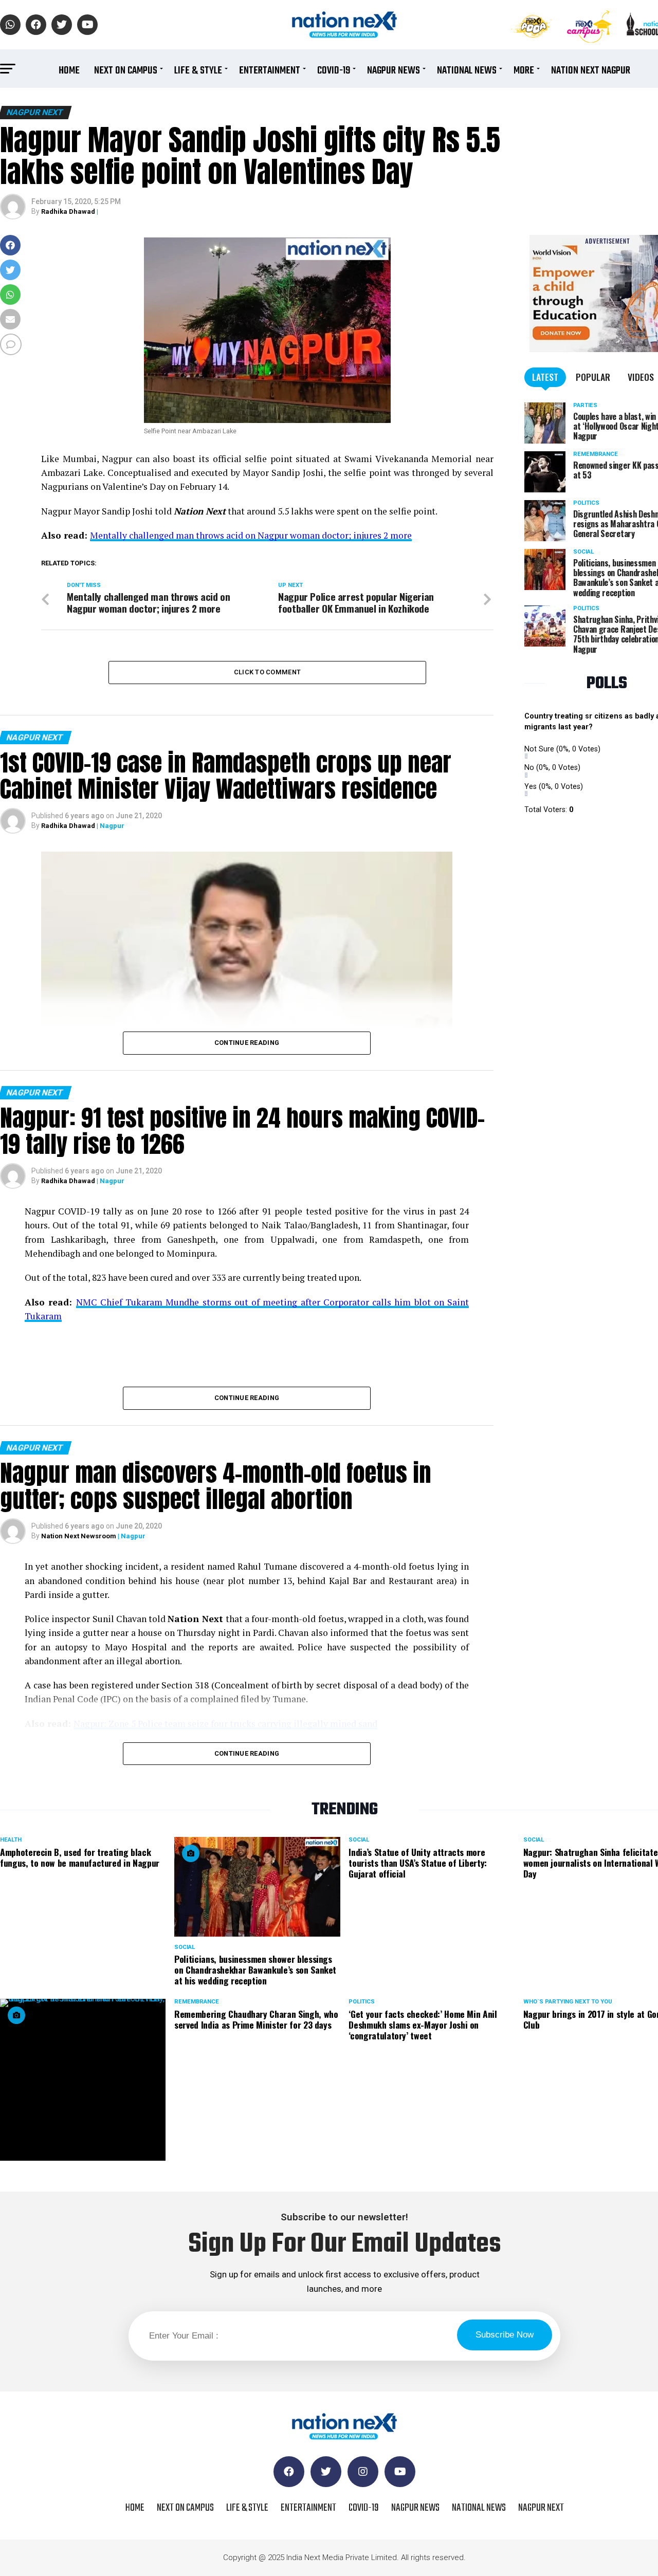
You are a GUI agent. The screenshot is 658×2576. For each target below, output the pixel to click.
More (524, 71)
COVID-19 (334, 71)
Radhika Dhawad (68, 211)
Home (69, 71)
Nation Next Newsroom (79, 1536)
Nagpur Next (541, 2508)
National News (467, 71)
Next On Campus (126, 71)
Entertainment (270, 71)
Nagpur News (394, 71)
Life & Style (198, 71)
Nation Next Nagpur (591, 71)
